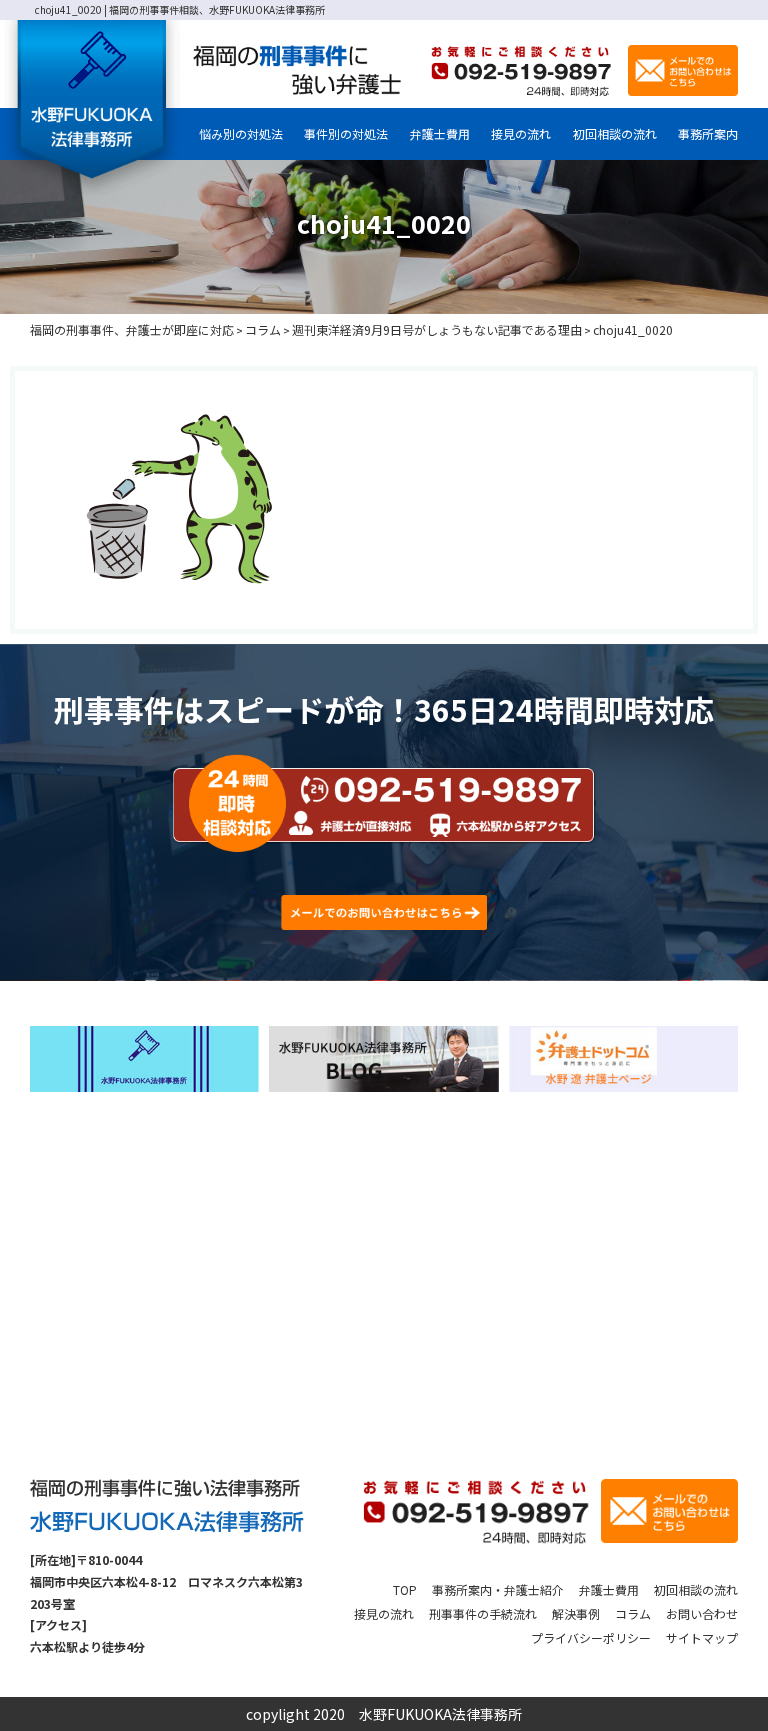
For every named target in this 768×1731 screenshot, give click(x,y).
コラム (633, 1613)
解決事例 (576, 1613)
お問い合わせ (702, 1613)
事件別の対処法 (346, 133)
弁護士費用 (440, 133)
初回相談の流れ (615, 133)
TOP (405, 1589)
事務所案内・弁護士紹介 (498, 1589)
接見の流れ (521, 133)
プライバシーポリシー (591, 1637)
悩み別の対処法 (241, 133)
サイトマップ (702, 1637)
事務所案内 (708, 133)
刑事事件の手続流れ (483, 1613)
